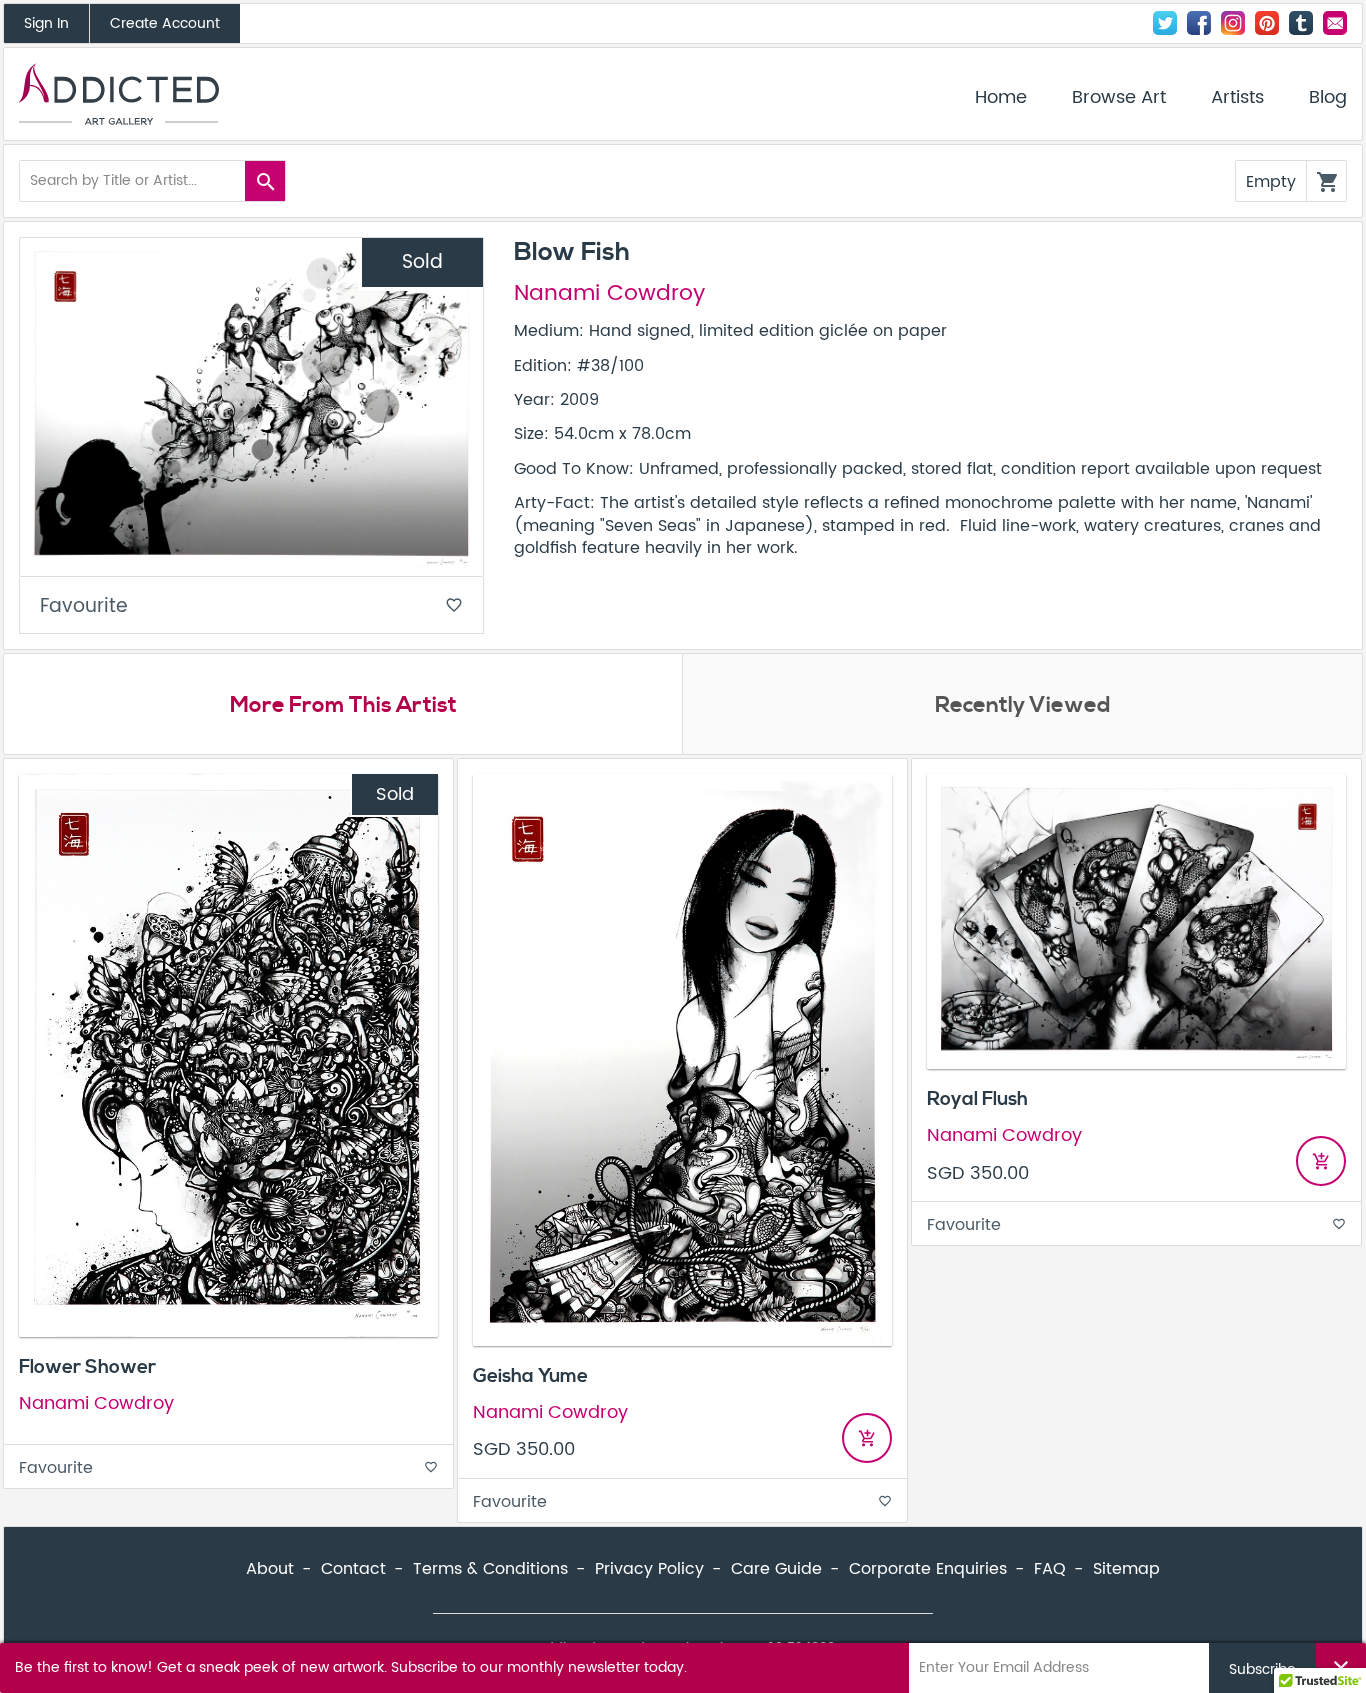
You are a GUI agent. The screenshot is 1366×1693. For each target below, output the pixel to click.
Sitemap (1126, 1569)
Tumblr (1301, 23)
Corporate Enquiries (928, 1569)
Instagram (1233, 23)
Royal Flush (977, 1099)
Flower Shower (87, 1367)
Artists (1237, 98)
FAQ (1050, 1569)
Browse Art (1119, 98)
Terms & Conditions (490, 1569)
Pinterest (1267, 23)
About (270, 1569)
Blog (1328, 98)
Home (1001, 98)
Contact (1335, 23)
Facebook (1199, 23)
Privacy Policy (649, 1569)
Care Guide (776, 1569)
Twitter (1165, 23)
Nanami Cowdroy (609, 294)
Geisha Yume (530, 1376)
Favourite (251, 606)
